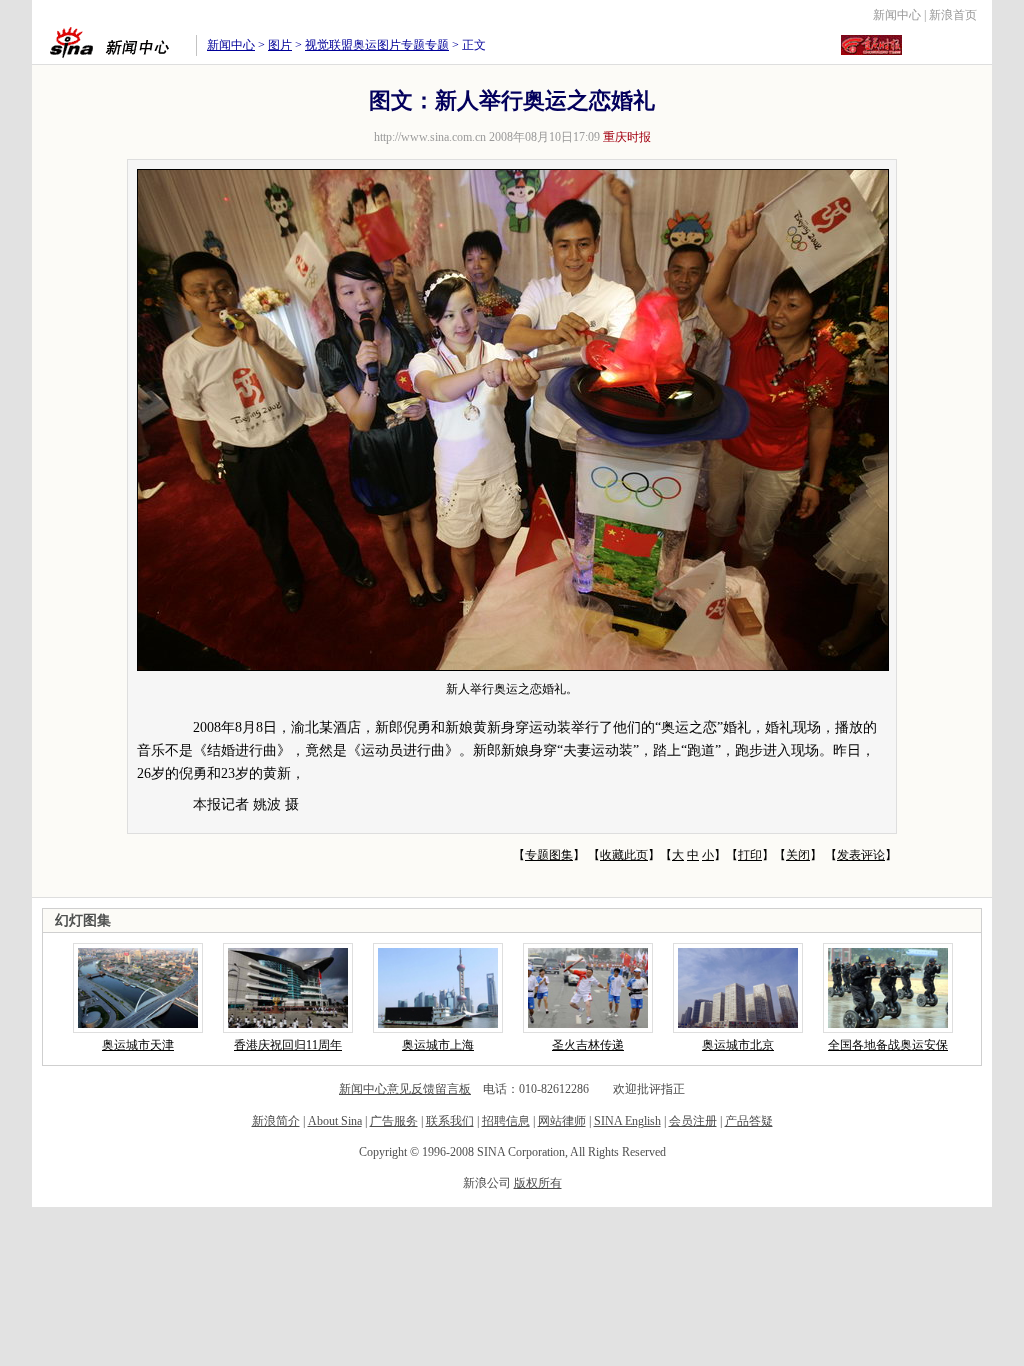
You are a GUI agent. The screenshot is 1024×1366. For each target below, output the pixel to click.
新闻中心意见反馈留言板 (405, 1089)
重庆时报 (627, 137)
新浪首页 (953, 15)
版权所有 (538, 1183)
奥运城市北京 (738, 1045)
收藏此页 (624, 855)
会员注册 (693, 1121)
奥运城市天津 (138, 1045)
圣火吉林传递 (588, 1045)
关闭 (798, 855)
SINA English (627, 1121)
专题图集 (549, 855)
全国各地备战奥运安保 (888, 1045)
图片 (280, 45)
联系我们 (450, 1121)
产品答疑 (749, 1121)
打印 (750, 855)
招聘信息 (506, 1121)
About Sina (335, 1121)
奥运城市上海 (438, 1045)
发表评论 (861, 855)
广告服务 (394, 1121)
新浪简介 (276, 1121)
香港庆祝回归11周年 (288, 1045)
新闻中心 (897, 15)
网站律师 (562, 1121)
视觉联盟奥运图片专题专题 (377, 45)
